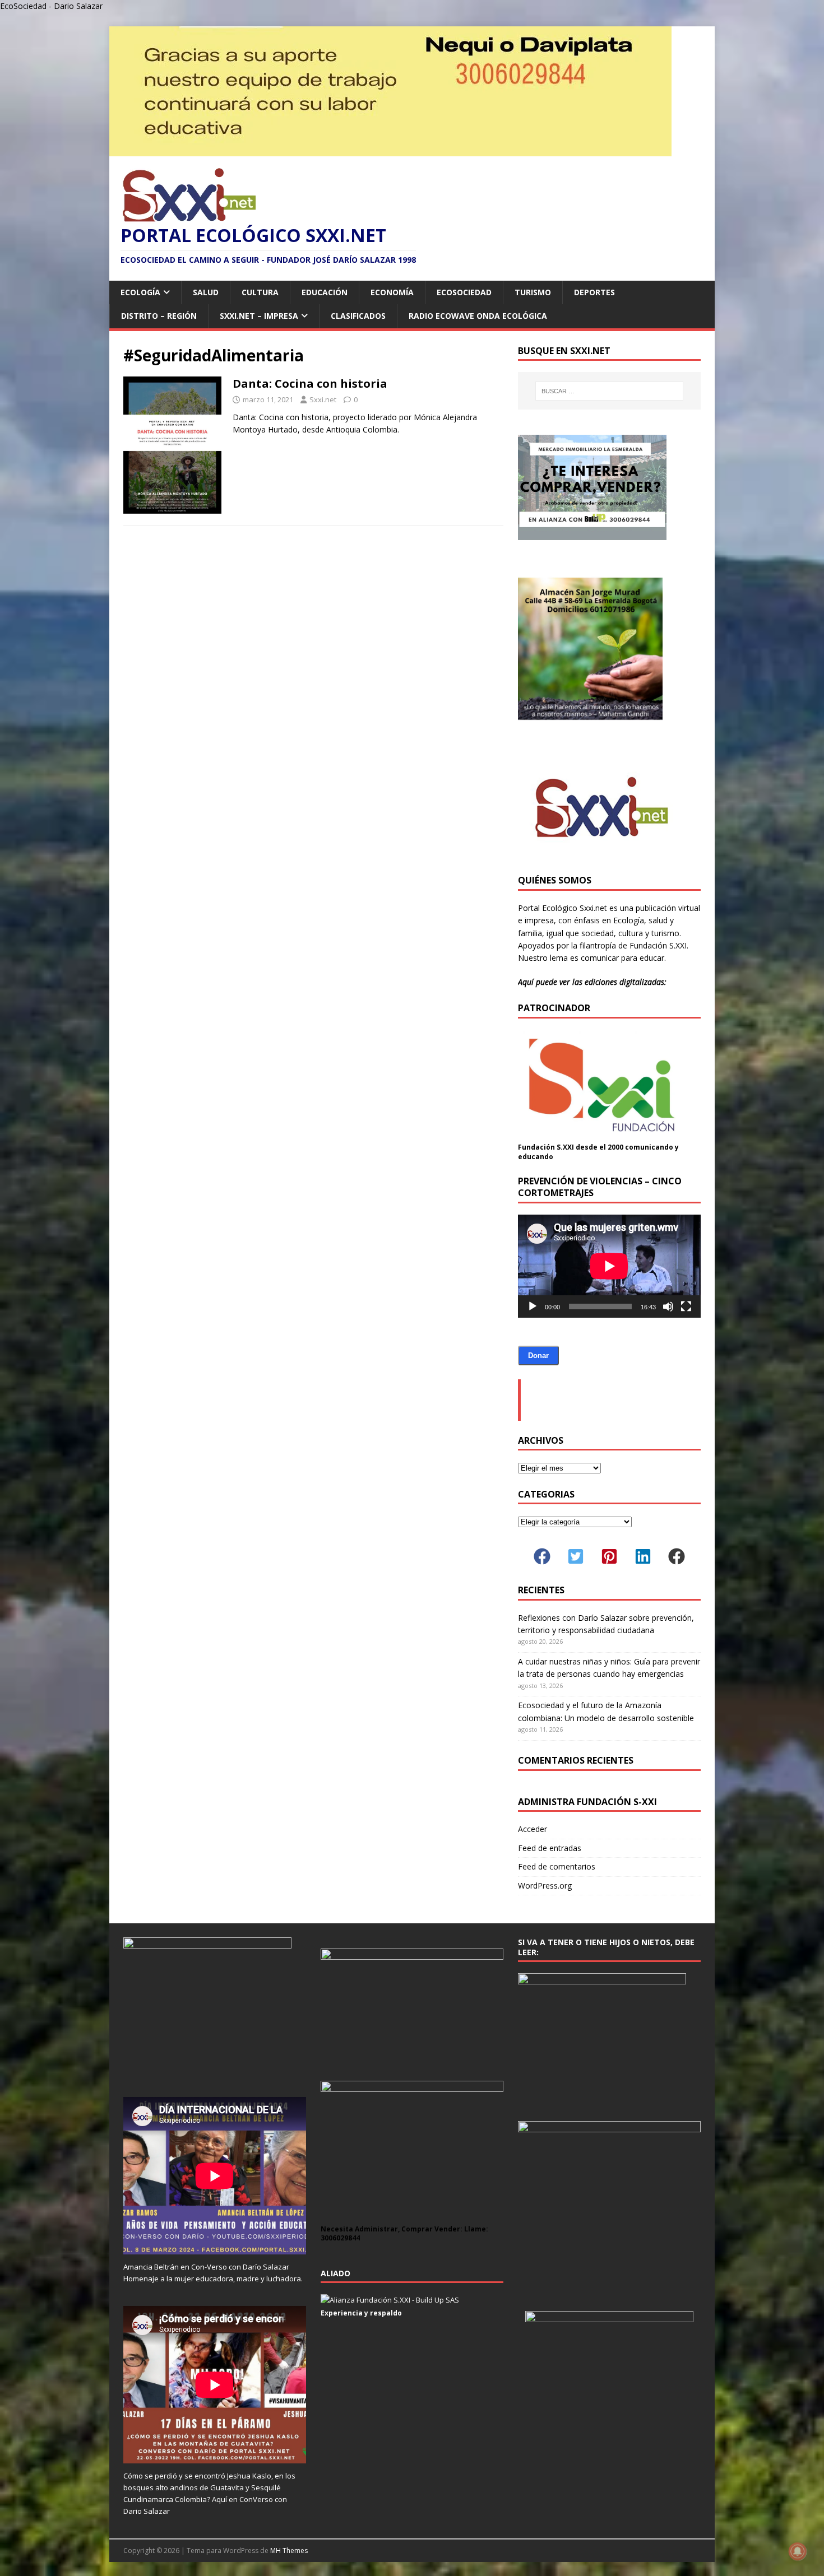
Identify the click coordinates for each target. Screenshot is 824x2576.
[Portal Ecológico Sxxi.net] (390, 150)
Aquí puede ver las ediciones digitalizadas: (592, 982)
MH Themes (289, 2551)
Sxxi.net (323, 399)
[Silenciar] (668, 1306)
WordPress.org (545, 1885)
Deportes (594, 292)
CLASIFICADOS (358, 316)
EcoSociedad (464, 292)
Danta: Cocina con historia (310, 383)
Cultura (260, 292)
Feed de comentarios (557, 1866)
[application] (609, 1266)
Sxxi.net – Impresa (259, 316)
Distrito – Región (159, 316)
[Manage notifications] (798, 2551)
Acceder (533, 1829)
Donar (538, 1356)
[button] (542, 1556)
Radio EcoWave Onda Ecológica (478, 316)
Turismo (533, 292)
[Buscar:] (609, 391)
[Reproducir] (533, 1306)
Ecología (140, 292)
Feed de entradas (550, 1848)
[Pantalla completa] (686, 1306)
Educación (325, 292)
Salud (206, 292)
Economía (392, 292)
